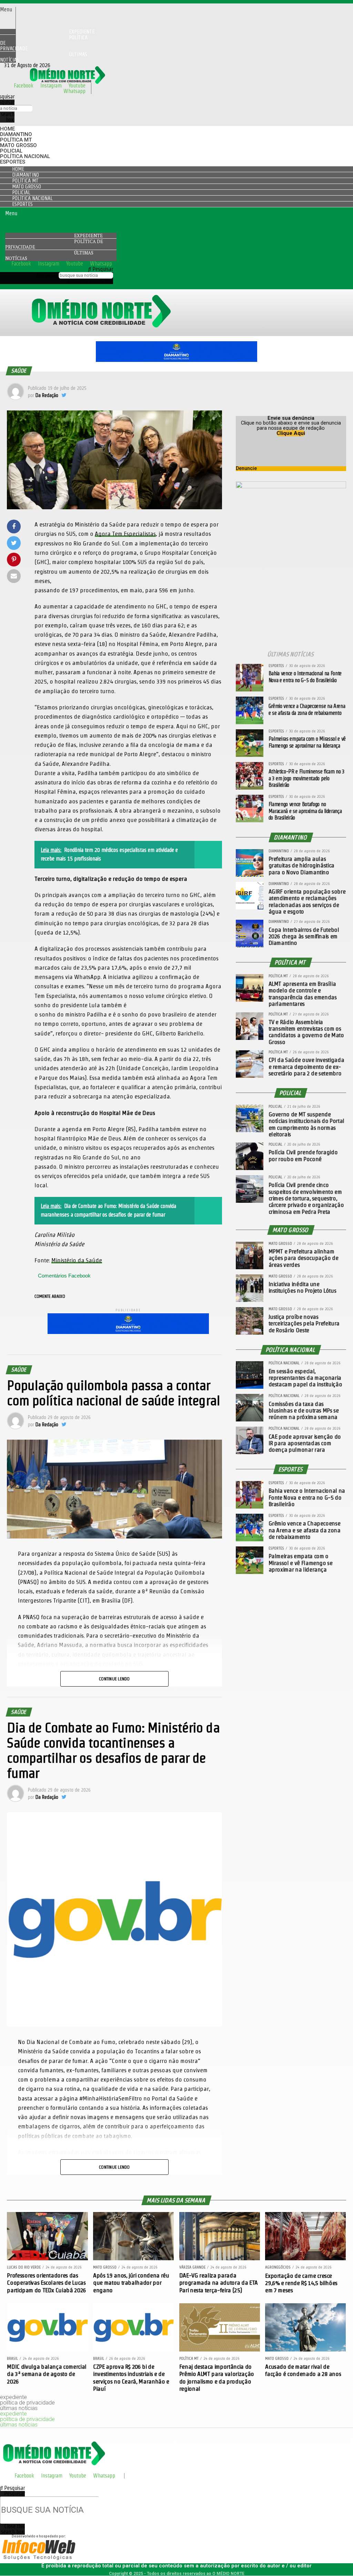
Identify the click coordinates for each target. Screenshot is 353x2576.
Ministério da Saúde (77, 1260)
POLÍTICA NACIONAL (25, 156)
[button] (8, 10)
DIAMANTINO (16, 134)
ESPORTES (13, 162)
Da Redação (47, 395)
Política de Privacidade (44, 43)
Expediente (88, 236)
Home (7, 129)
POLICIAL (11, 151)
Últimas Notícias (44, 57)
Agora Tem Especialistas (125, 534)
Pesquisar (47, 275)
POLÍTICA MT (16, 140)
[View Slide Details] (176, 360)
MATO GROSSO (18, 145)
